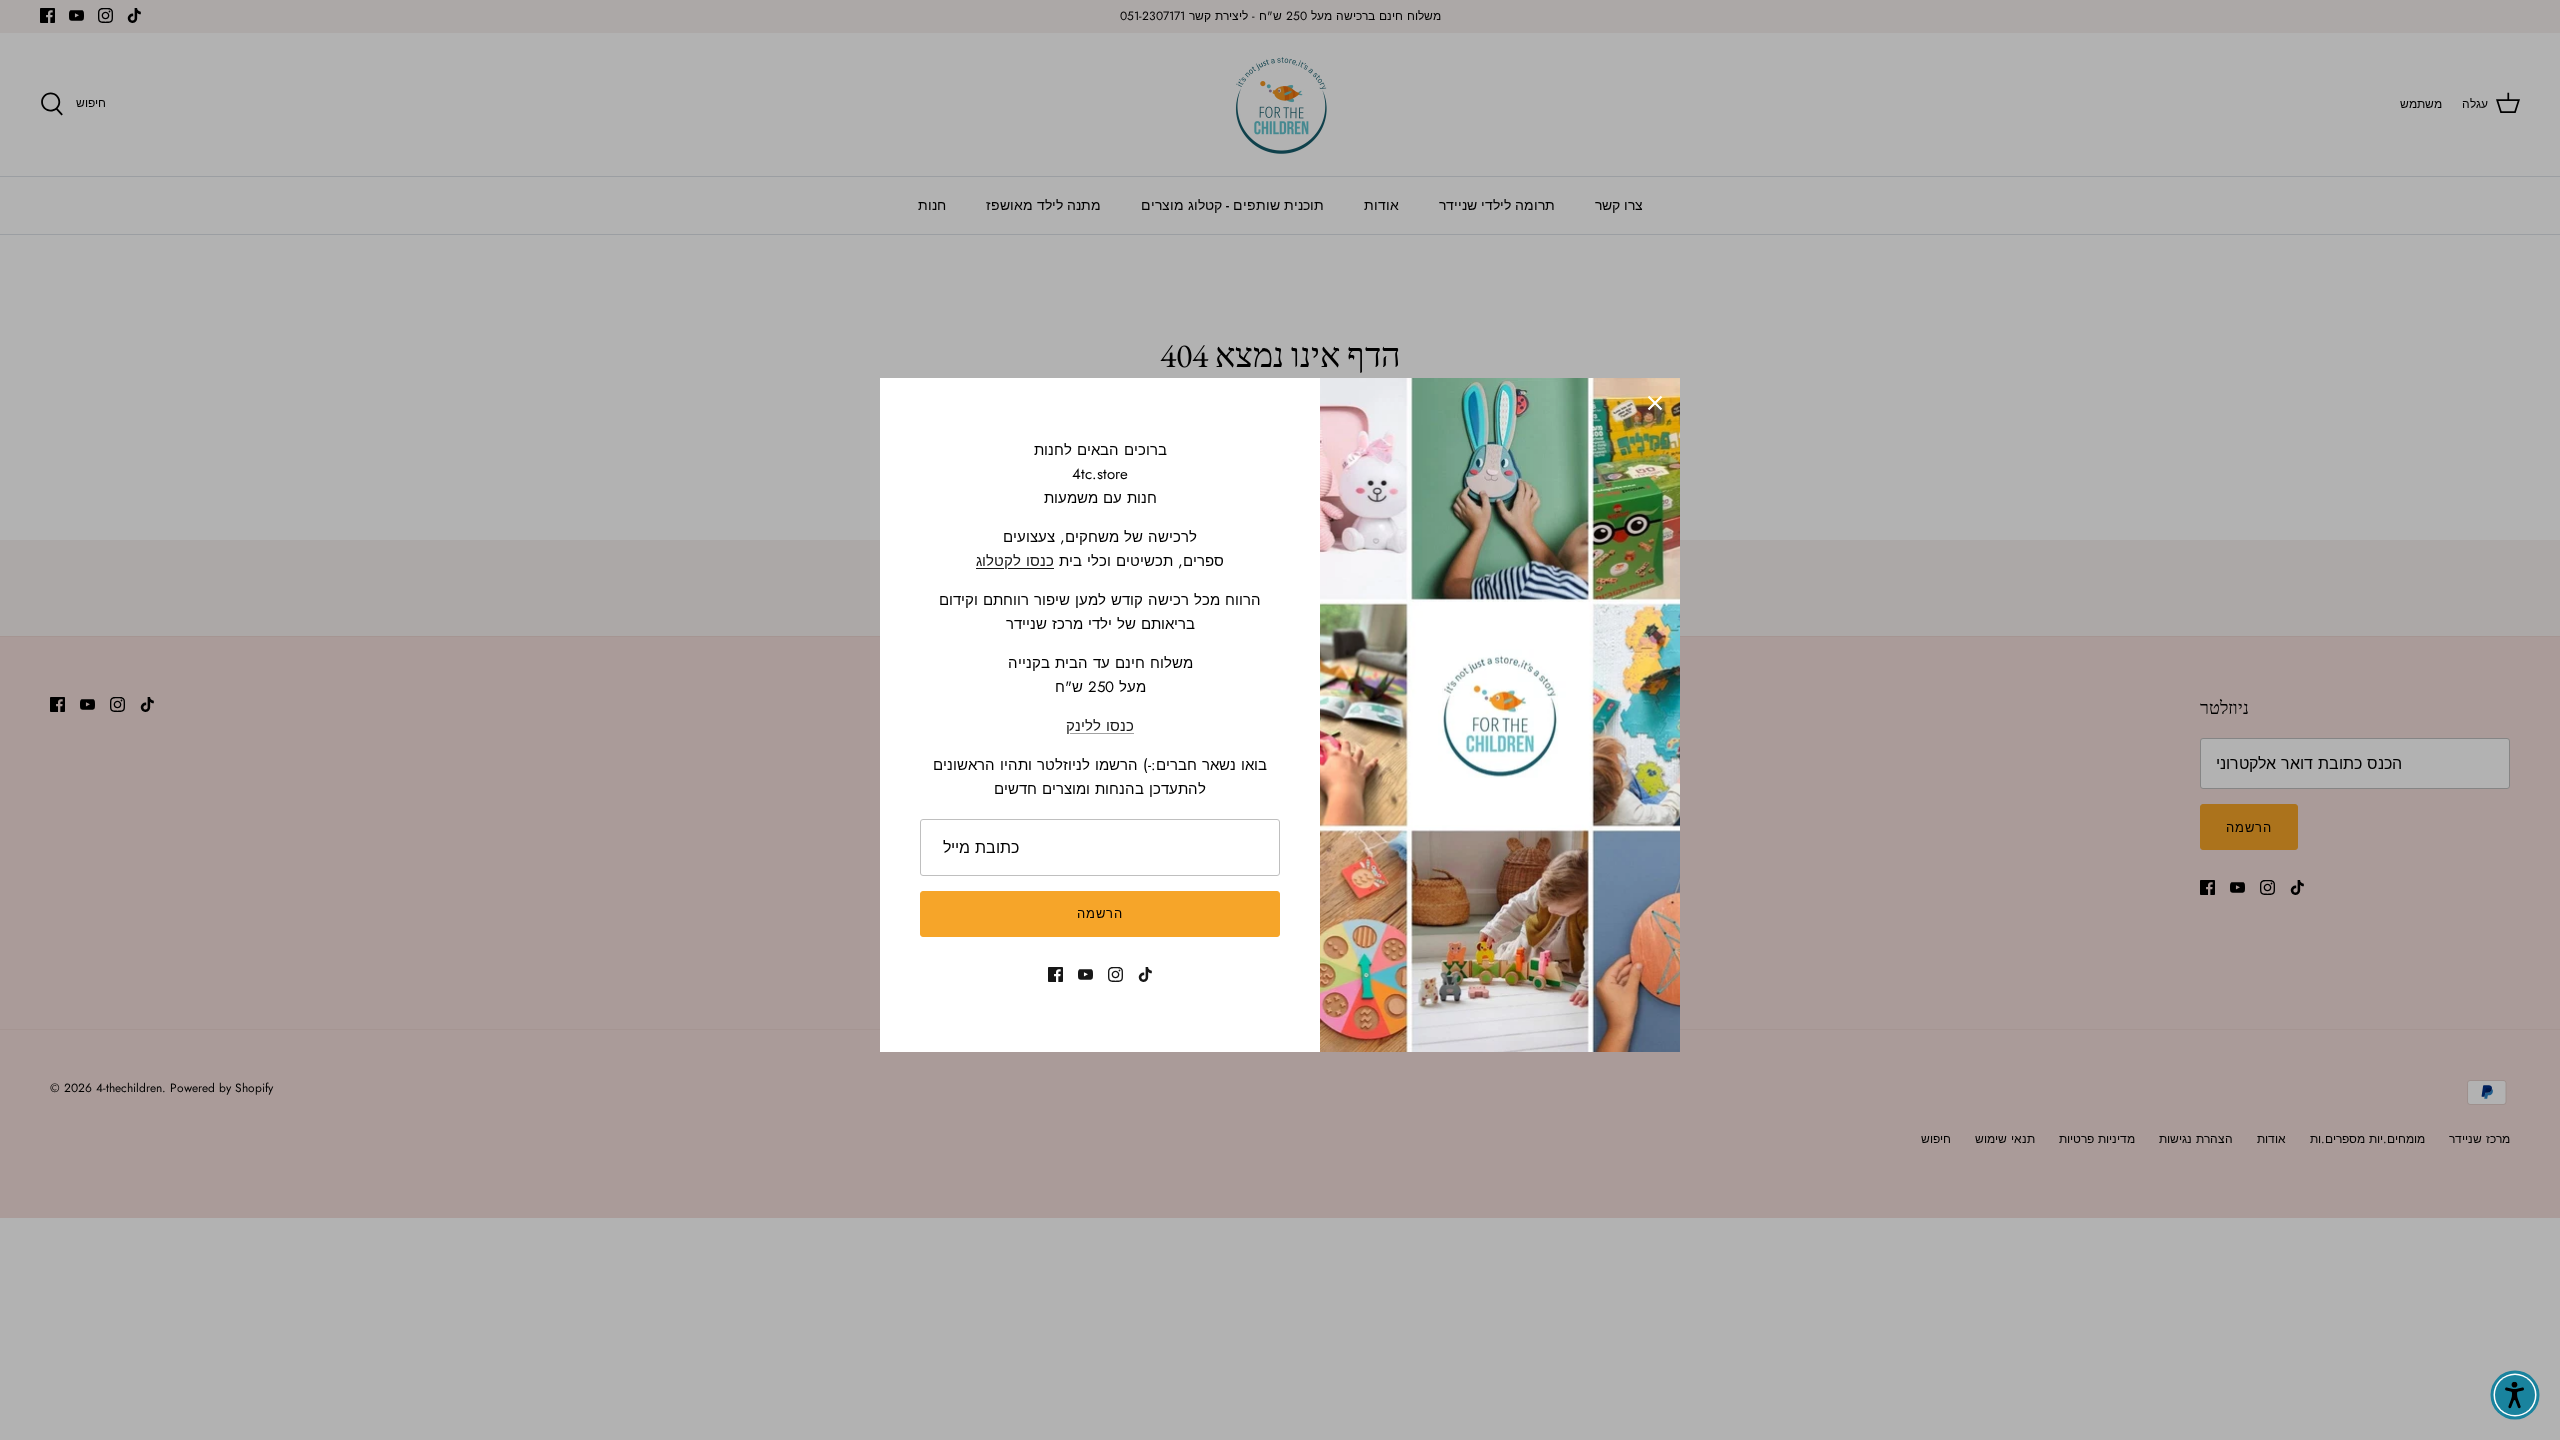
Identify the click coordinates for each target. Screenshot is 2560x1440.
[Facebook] (1055, 974)
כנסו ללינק (1100, 726)
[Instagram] (1115, 974)
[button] (2515, 1395)
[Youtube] (1085, 974)
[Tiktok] (1145, 974)
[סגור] (1655, 403)
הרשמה (1100, 913)
